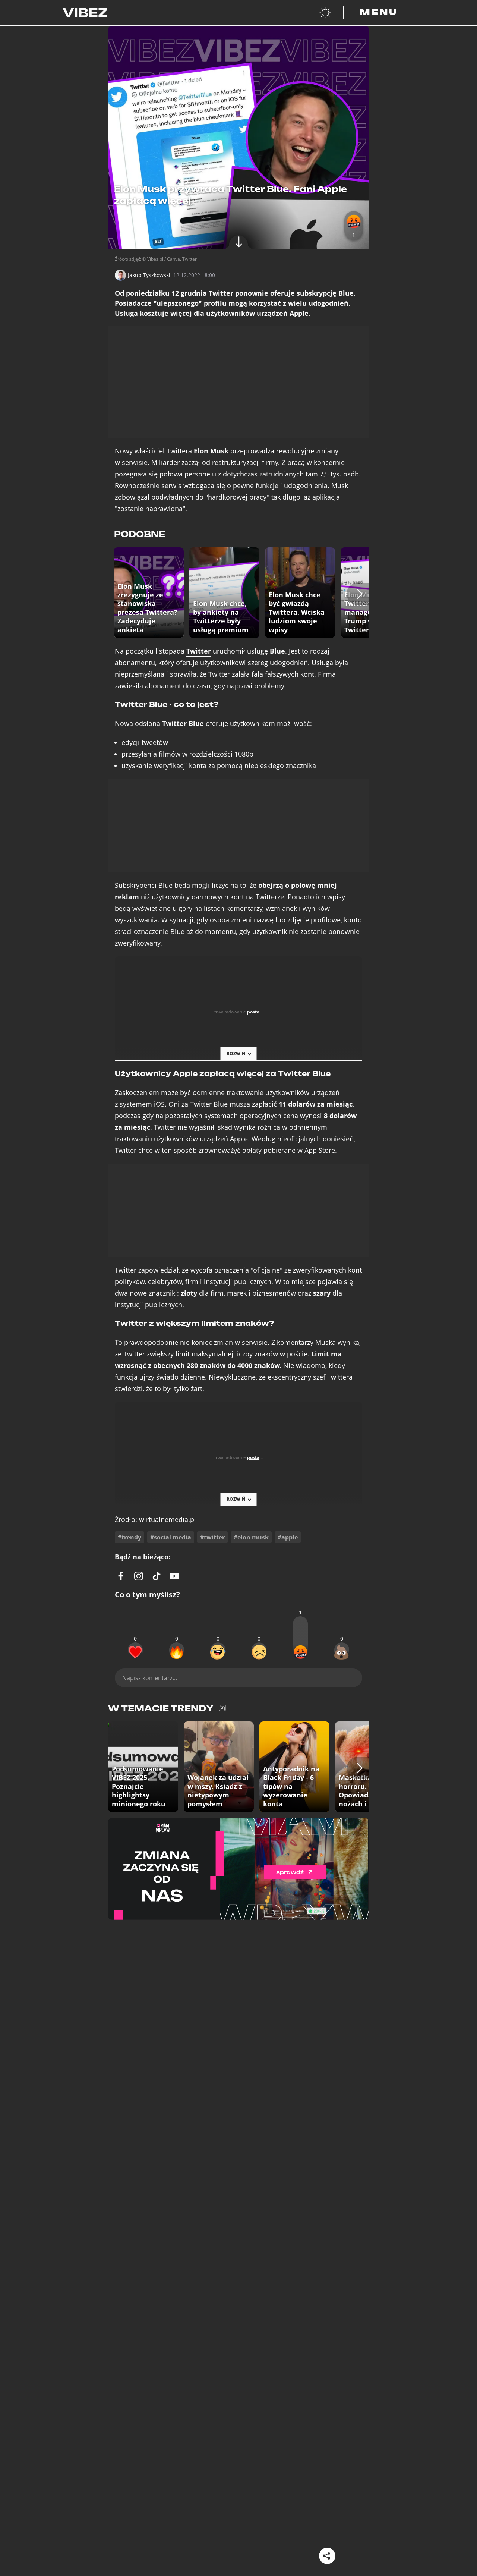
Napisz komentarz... (150, 1678)
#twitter (212, 1537)
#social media (171, 1537)
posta (253, 1012)
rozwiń (236, 1053)
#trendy (129, 1537)
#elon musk (251, 1537)
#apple (288, 1537)
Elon (211, 451)
